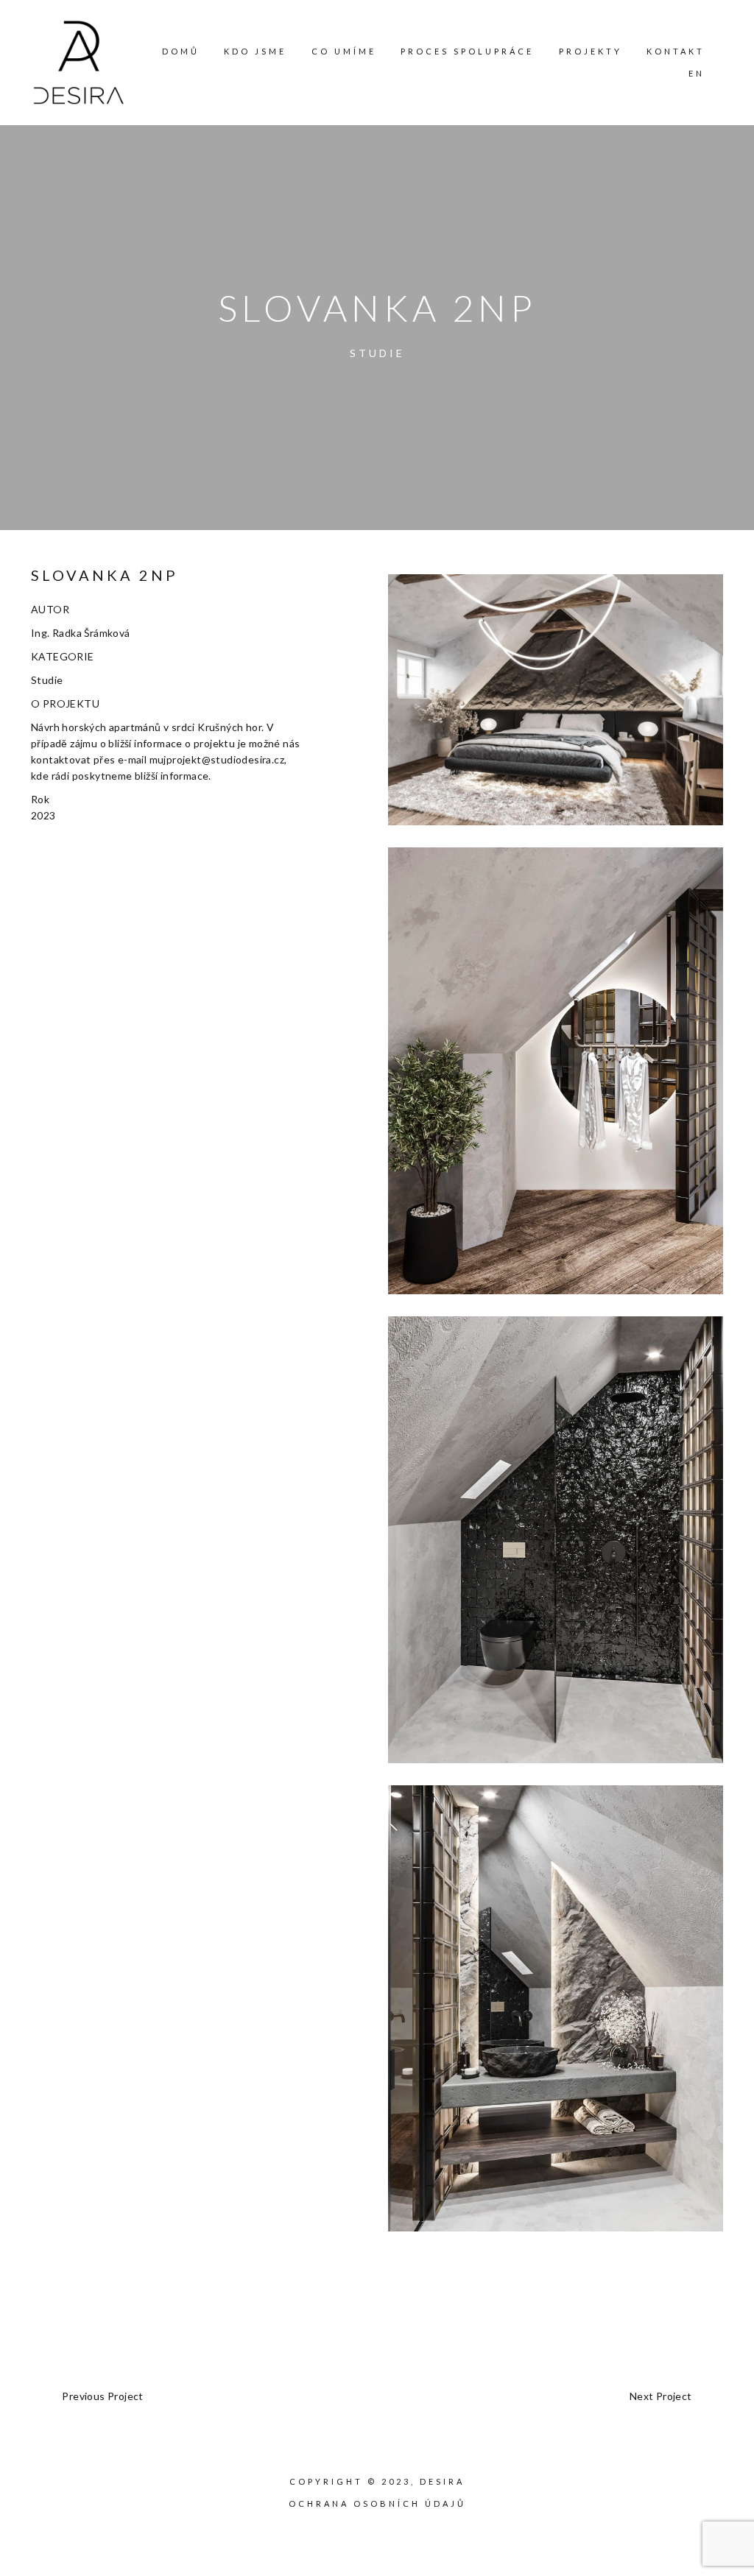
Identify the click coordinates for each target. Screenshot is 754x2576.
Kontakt (676, 51)
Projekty (591, 51)
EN (697, 73)
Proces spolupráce (467, 51)
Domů (181, 51)
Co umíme (344, 51)
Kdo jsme (255, 51)
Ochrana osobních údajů (377, 2503)
